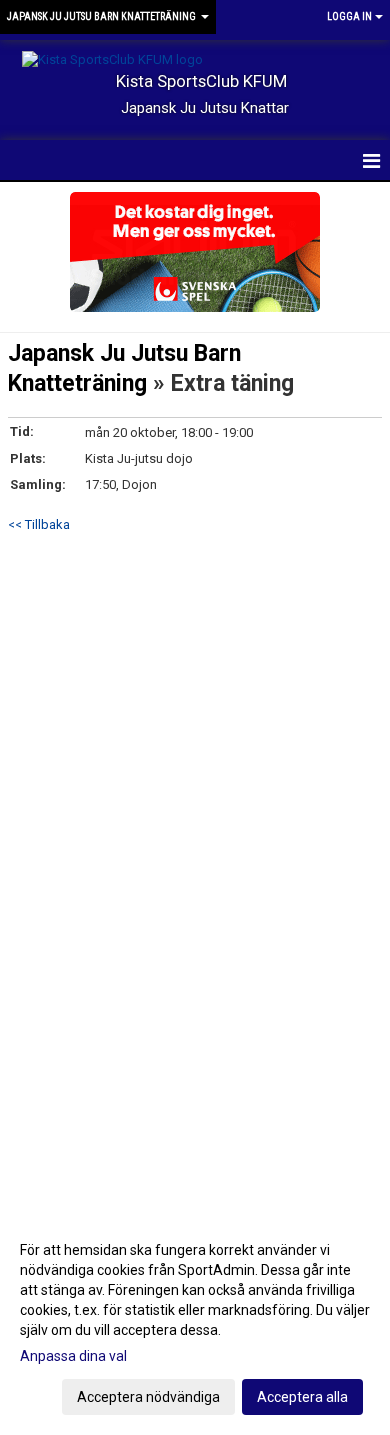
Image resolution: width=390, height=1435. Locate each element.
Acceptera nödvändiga (148, 1397)
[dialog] (195, 1322)
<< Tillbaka (39, 524)
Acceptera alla (302, 1397)
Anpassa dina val (73, 1356)
